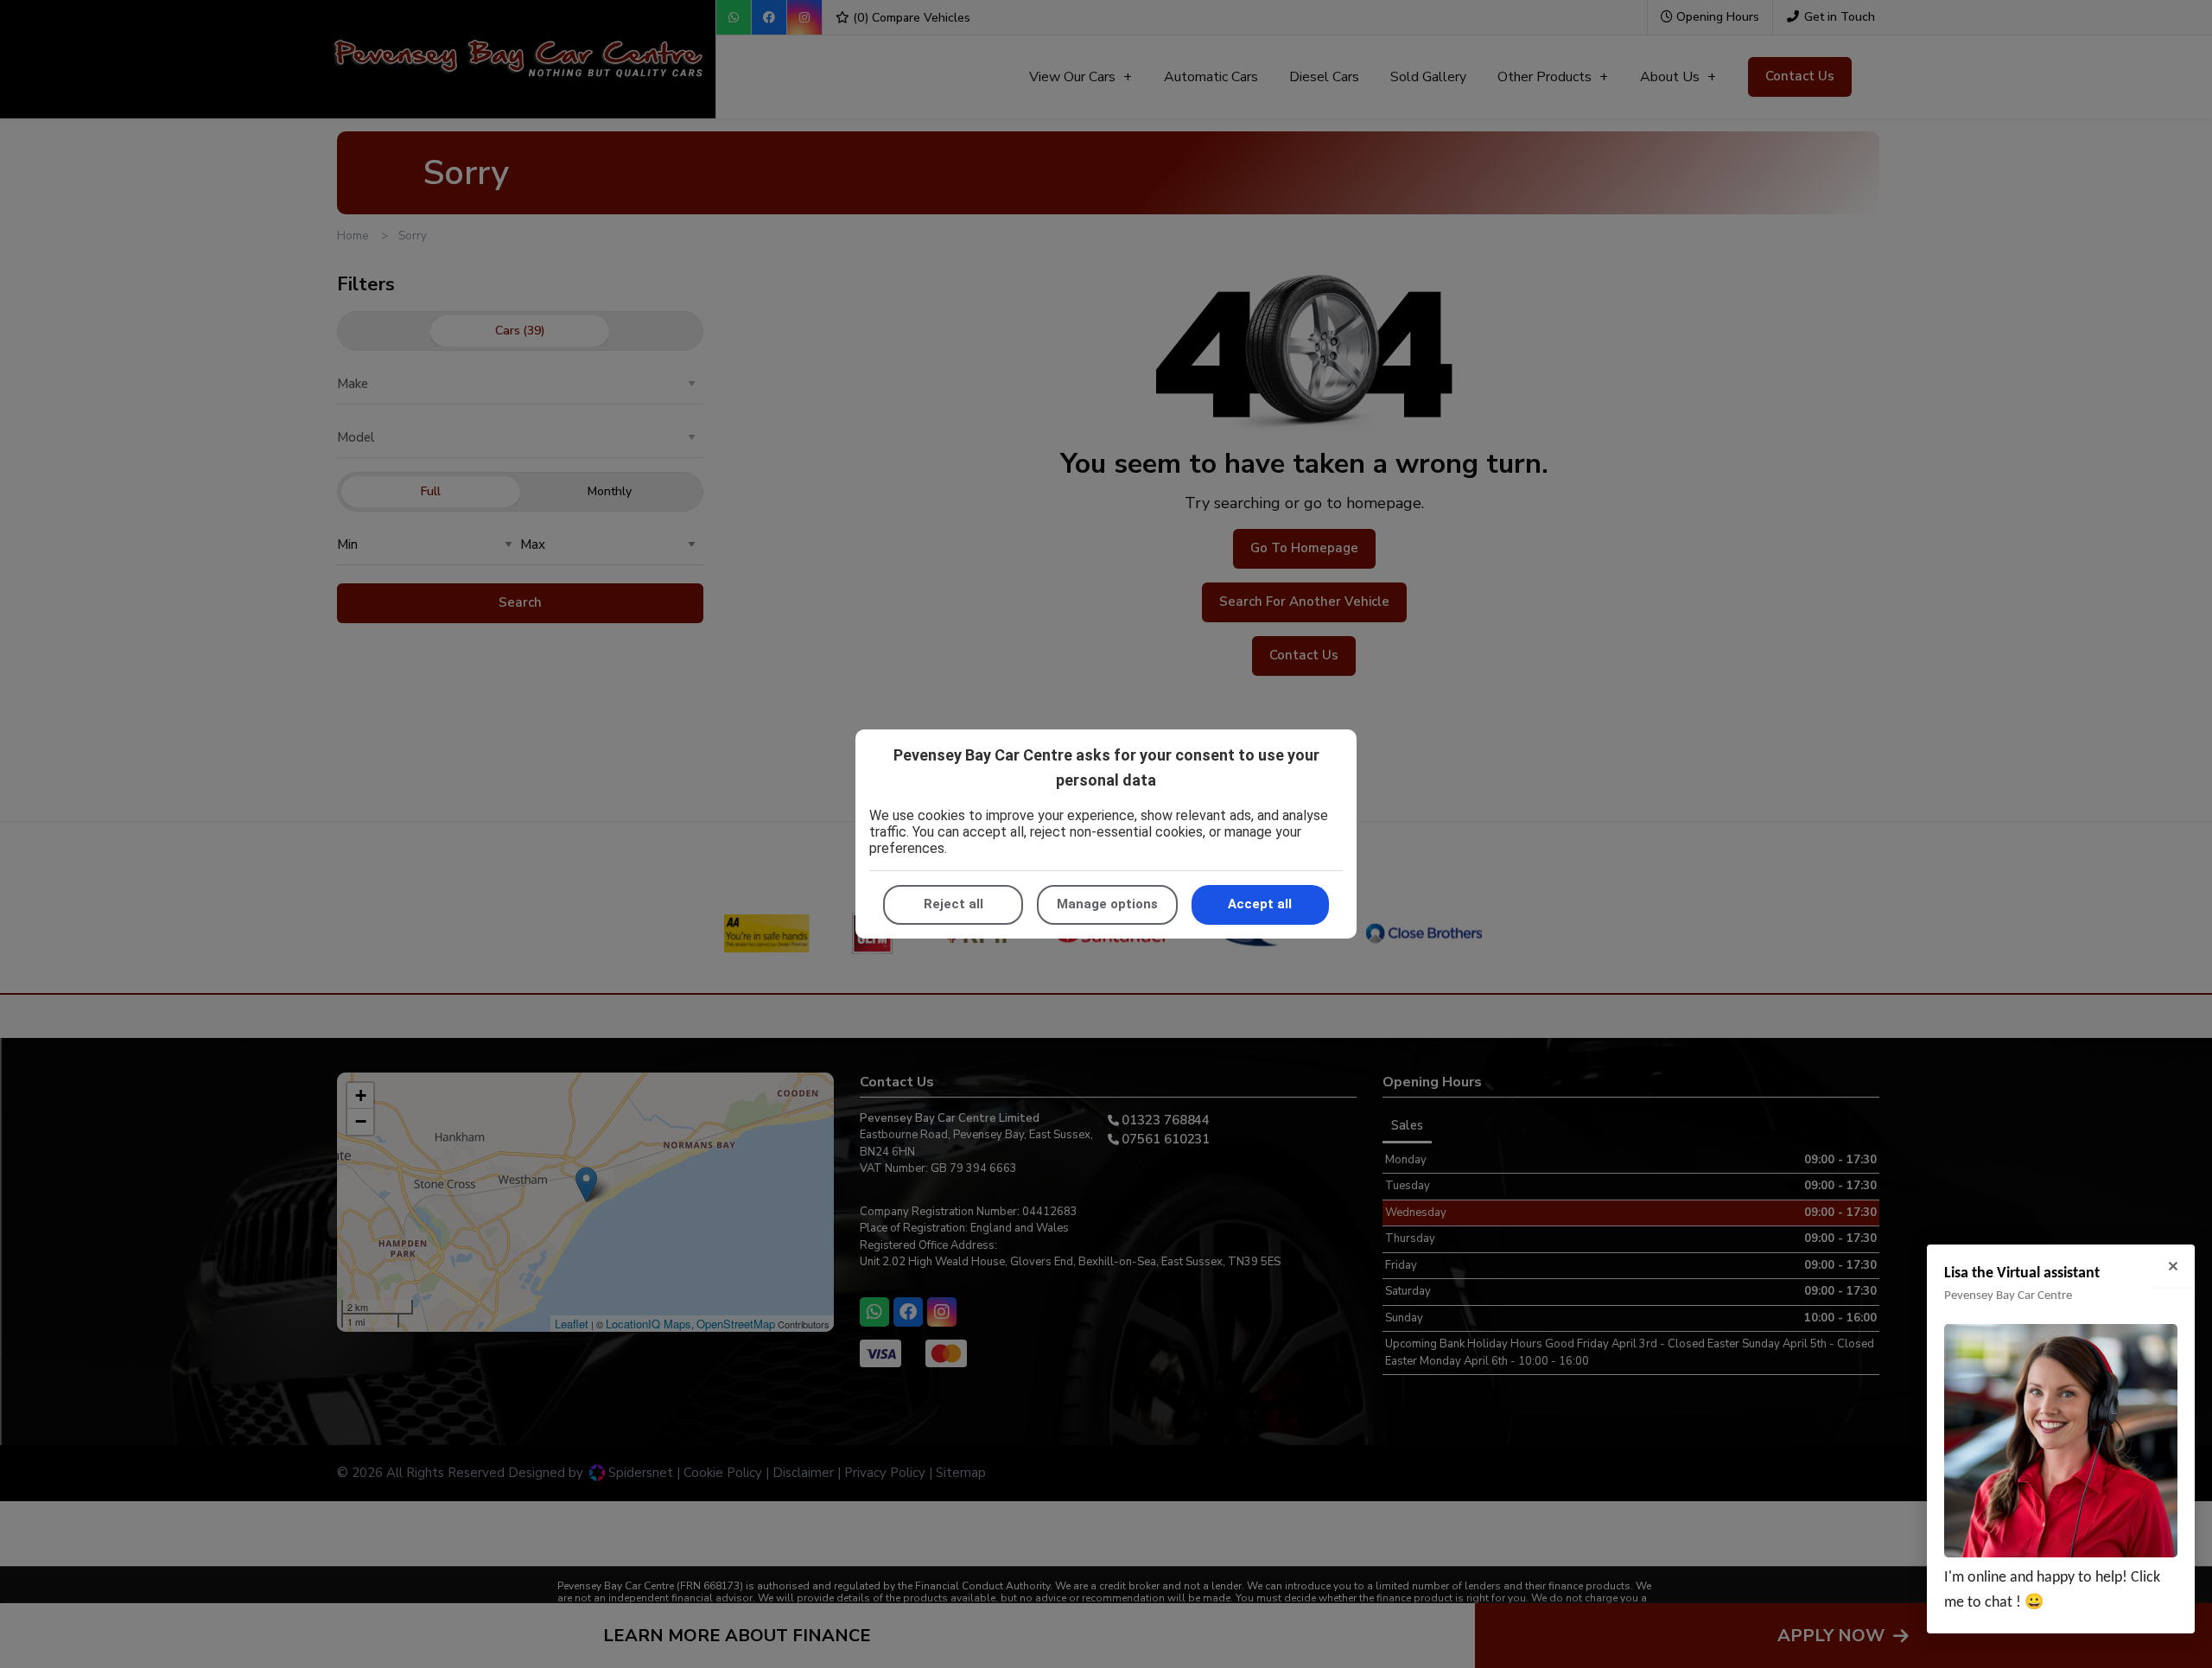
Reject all (953, 904)
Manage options (1107, 904)
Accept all (1260, 904)
